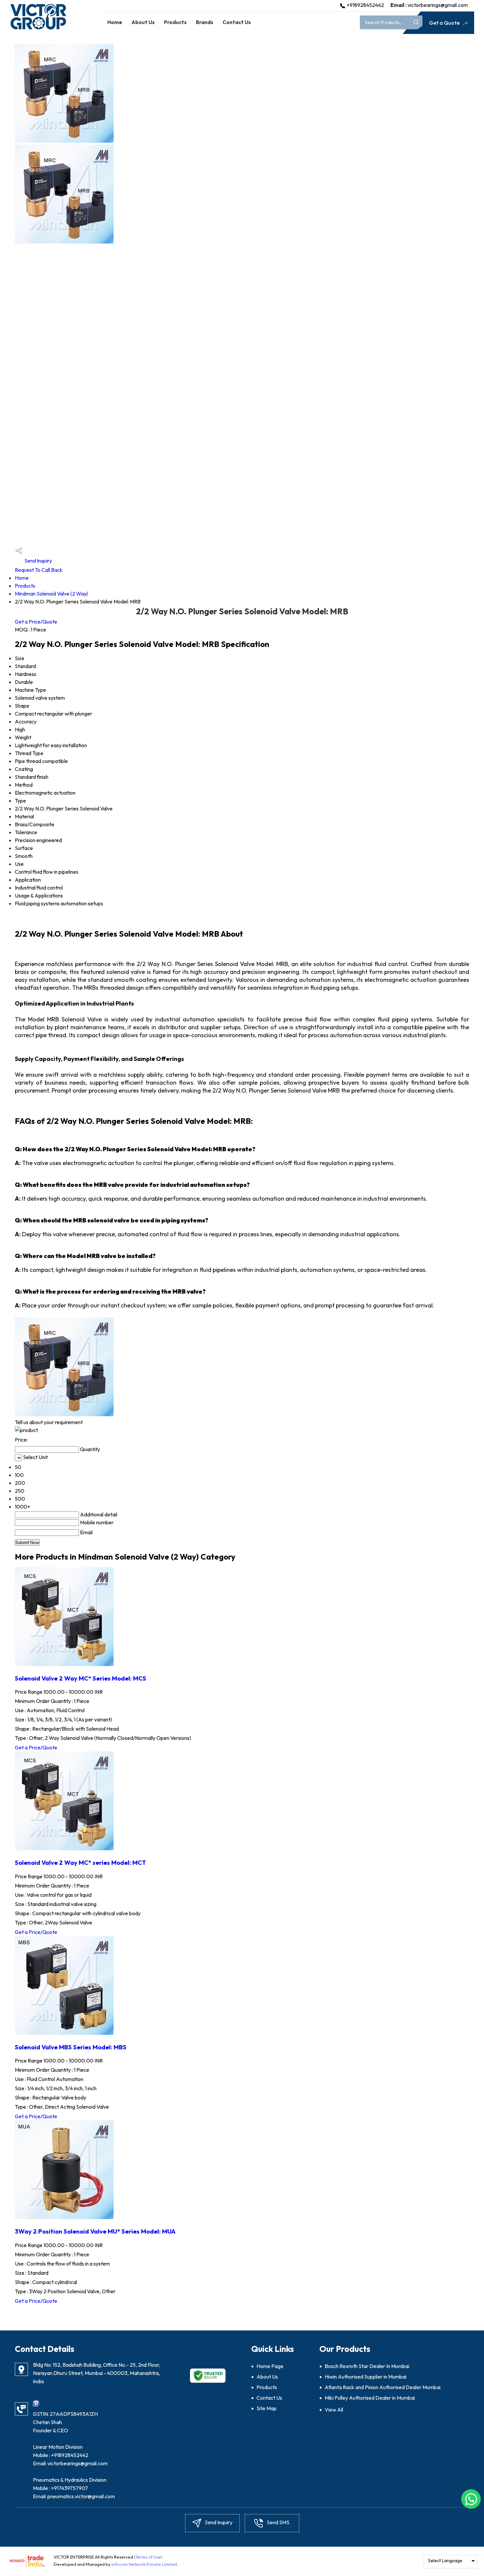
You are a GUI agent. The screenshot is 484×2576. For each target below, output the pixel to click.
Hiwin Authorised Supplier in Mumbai (365, 2377)
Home (115, 22)
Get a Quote (445, 23)
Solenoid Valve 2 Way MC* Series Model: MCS (81, 1678)
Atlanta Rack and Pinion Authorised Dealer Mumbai (383, 2387)
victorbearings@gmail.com (438, 5)
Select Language (445, 2561)
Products (175, 22)
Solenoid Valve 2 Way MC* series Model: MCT (81, 1862)
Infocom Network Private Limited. (145, 2564)
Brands (205, 22)
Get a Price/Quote (36, 622)
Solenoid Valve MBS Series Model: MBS (71, 2047)
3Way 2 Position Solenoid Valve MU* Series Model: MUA (95, 2231)
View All (334, 2410)
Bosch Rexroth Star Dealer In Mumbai (367, 2366)
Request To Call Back (39, 570)
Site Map (267, 2408)
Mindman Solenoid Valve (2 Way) (51, 594)
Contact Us (237, 22)
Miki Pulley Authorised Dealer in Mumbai (370, 2398)
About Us (143, 22)
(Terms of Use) (148, 2557)
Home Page (270, 2366)
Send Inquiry (38, 561)
